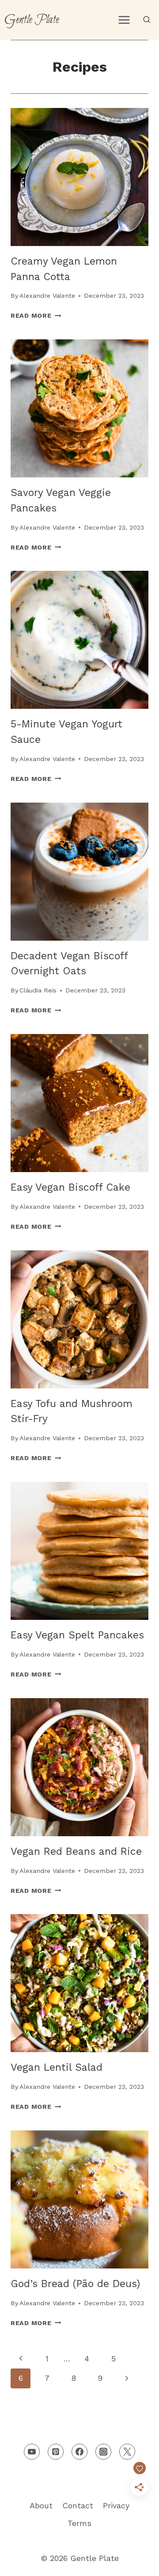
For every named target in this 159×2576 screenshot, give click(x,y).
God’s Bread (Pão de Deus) (75, 2284)
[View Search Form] (147, 20)
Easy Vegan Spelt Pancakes (77, 1635)
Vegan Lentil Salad (57, 2067)
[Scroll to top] (136, 2562)
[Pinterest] (56, 2452)
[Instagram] (103, 2452)
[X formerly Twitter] (127, 2452)
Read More (36, 315)
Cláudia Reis (38, 990)
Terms (79, 2523)
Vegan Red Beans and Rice (76, 1851)
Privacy (116, 2505)
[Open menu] (124, 20)
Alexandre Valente (47, 296)
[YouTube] (32, 2452)
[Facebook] (79, 2452)
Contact (78, 2505)
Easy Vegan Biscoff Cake (70, 1187)
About (41, 2505)
